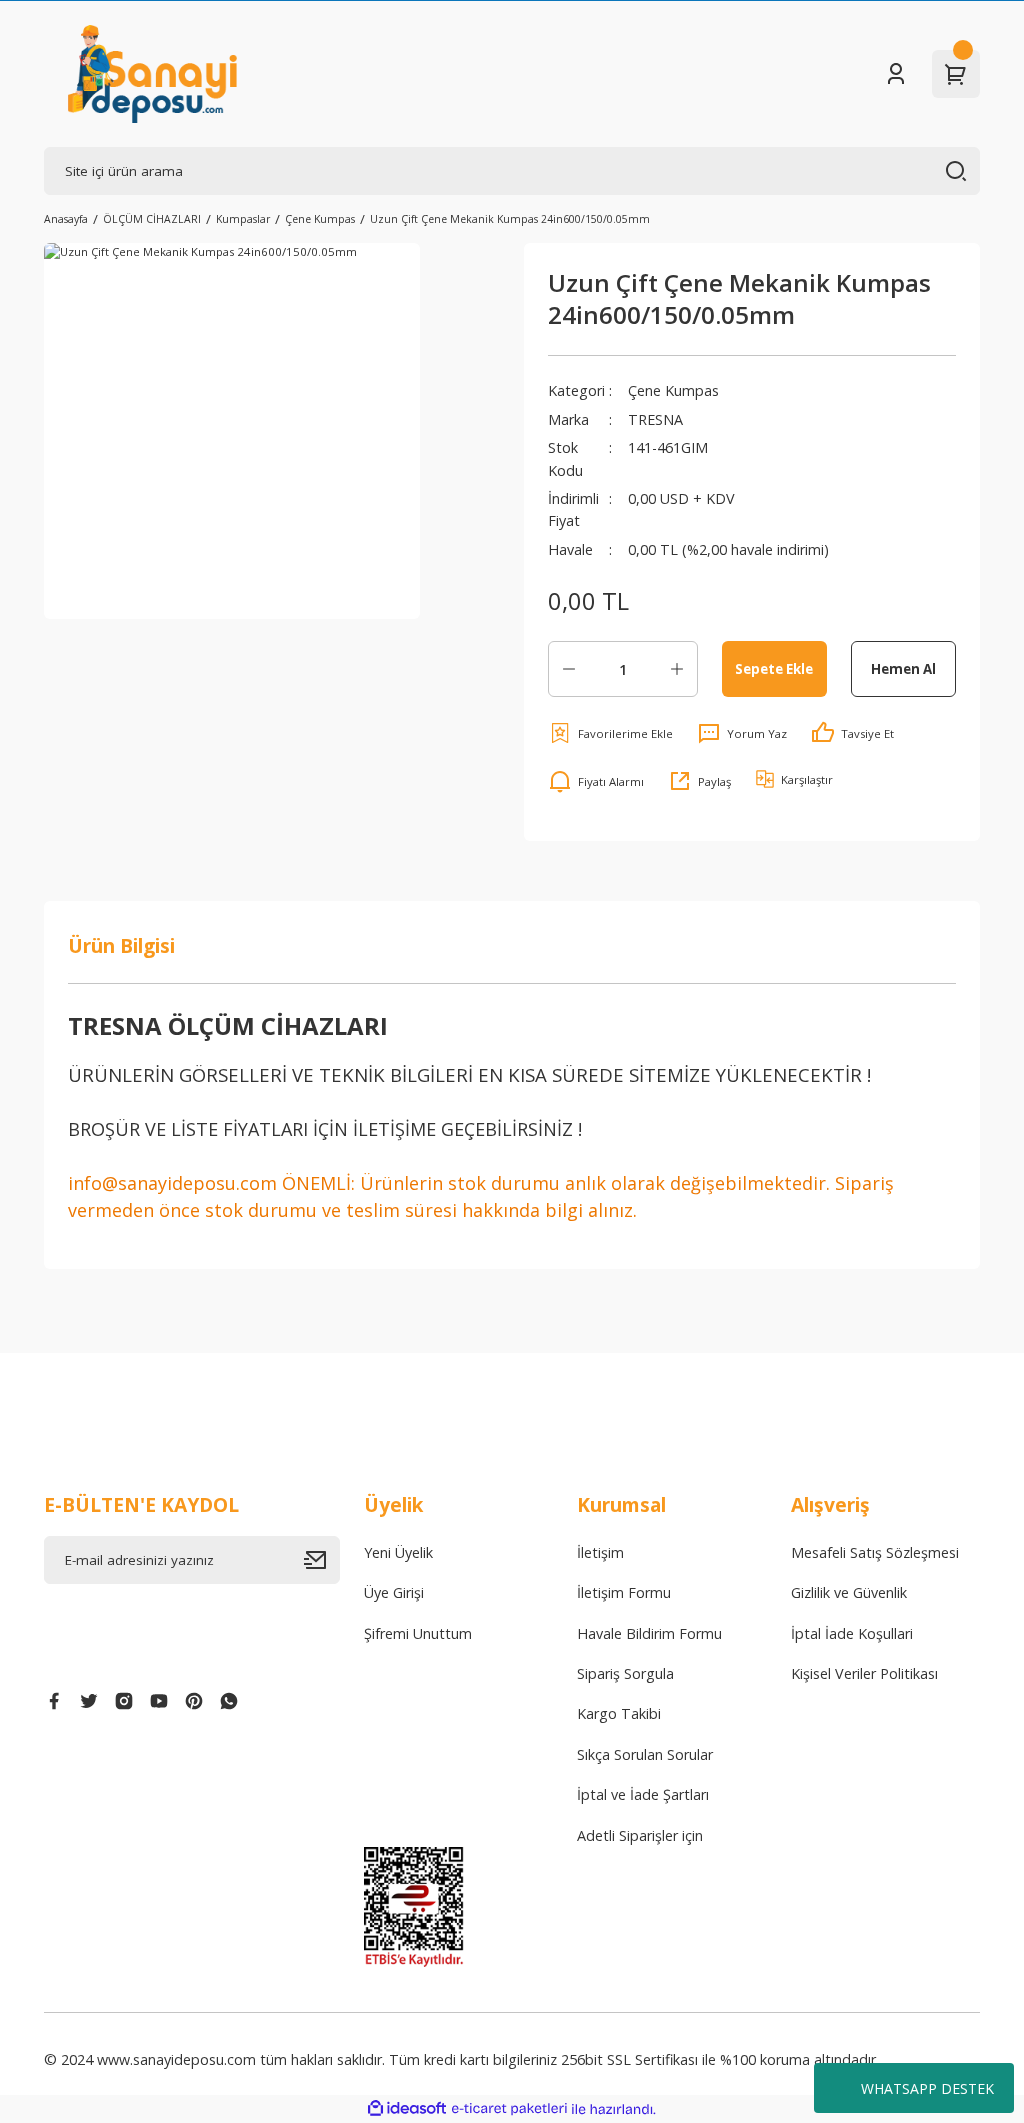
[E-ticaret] (509, 2109)
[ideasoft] (407, 2109)
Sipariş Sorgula (625, 1673)
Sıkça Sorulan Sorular (645, 1754)
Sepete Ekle (774, 669)
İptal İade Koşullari (852, 1633)
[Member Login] (896, 74)
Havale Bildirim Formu (649, 1633)
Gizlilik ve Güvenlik (849, 1592)
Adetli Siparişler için (640, 1835)
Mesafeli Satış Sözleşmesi (875, 1552)
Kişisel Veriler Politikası (864, 1673)
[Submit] (322, 1560)
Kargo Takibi (619, 1713)
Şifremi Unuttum (418, 1633)
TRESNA (655, 419)
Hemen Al (903, 669)
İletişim (600, 1552)
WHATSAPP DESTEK (927, 2088)
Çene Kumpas (673, 390)
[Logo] (152, 74)
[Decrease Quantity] (569, 669)
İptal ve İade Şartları (643, 1794)
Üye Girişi (394, 1592)
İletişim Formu (624, 1592)
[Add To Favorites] (610, 733)
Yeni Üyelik (398, 1552)
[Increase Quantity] (677, 669)
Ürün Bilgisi (121, 945)
